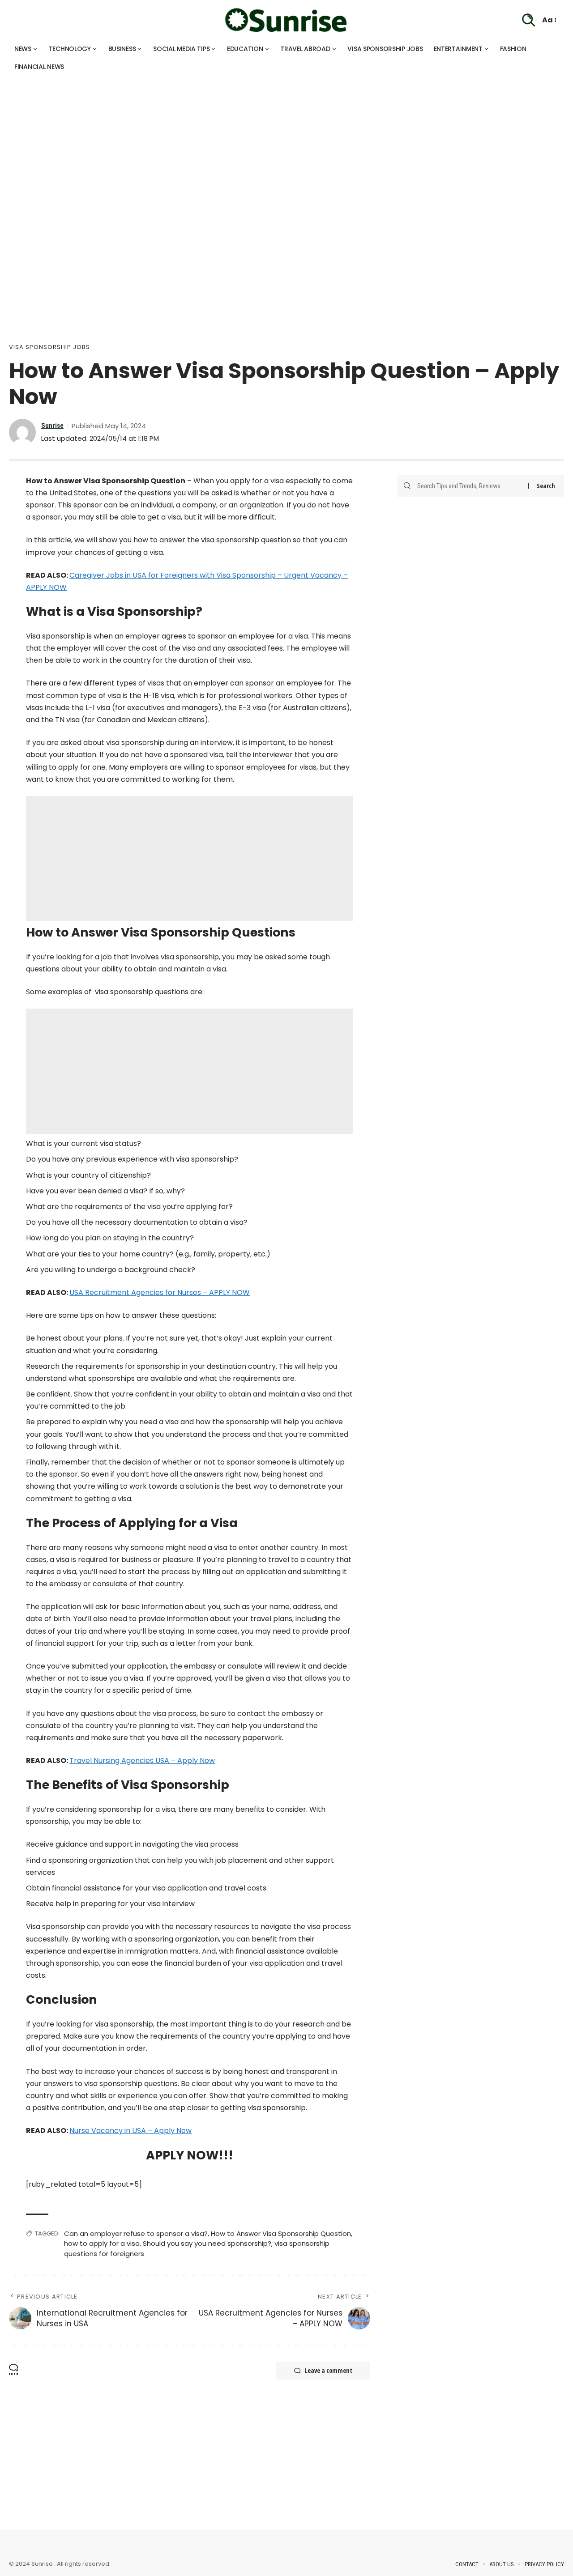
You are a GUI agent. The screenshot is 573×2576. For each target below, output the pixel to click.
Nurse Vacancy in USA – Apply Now (130, 2131)
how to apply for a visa (102, 2243)
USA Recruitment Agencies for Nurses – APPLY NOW (160, 1292)
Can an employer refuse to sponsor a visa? (136, 2233)
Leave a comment (329, 2370)
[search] (529, 20)
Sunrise (52, 426)
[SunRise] (286, 20)
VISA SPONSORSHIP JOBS (49, 347)
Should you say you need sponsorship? (207, 2243)
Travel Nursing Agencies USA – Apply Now (142, 1761)
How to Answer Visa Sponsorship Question (281, 2233)
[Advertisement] (269, 139)
